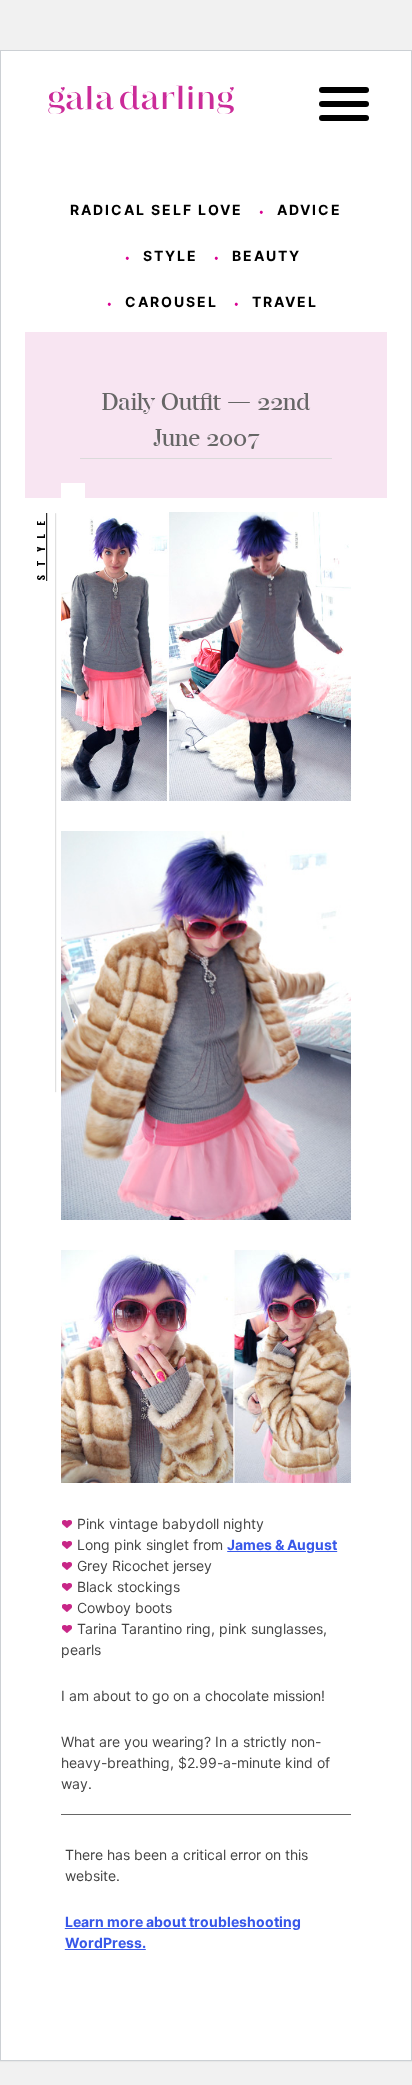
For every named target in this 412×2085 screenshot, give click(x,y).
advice (309, 209)
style (170, 255)
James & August (282, 1544)
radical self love (156, 209)
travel (285, 301)
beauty (266, 255)
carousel (171, 301)
